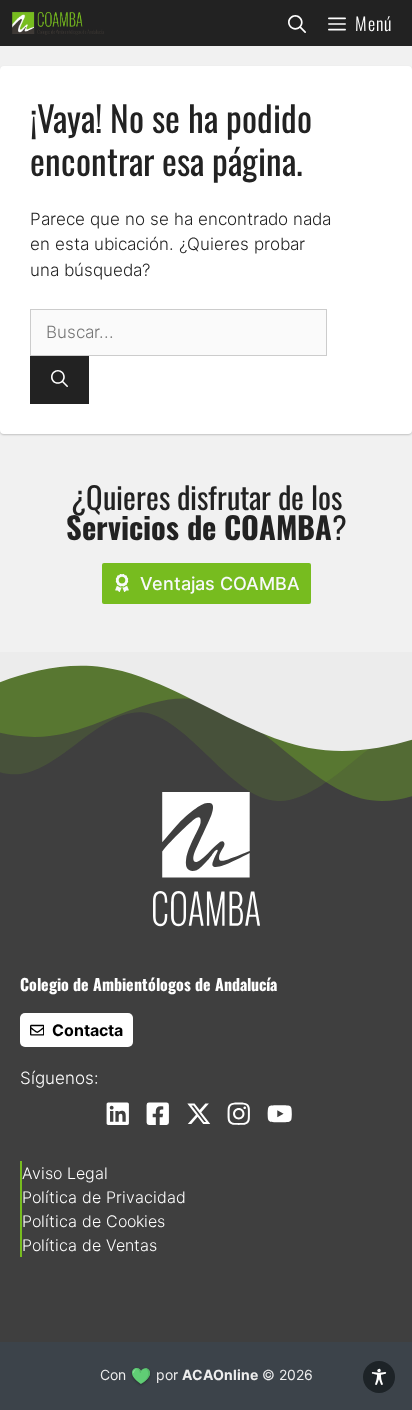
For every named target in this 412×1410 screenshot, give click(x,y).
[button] (297, 23)
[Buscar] (59, 380)
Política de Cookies (93, 1221)
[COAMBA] (58, 23)
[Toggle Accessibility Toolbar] (379, 1377)
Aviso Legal (65, 1173)
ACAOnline (220, 1374)
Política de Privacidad (104, 1197)
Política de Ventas (89, 1245)
